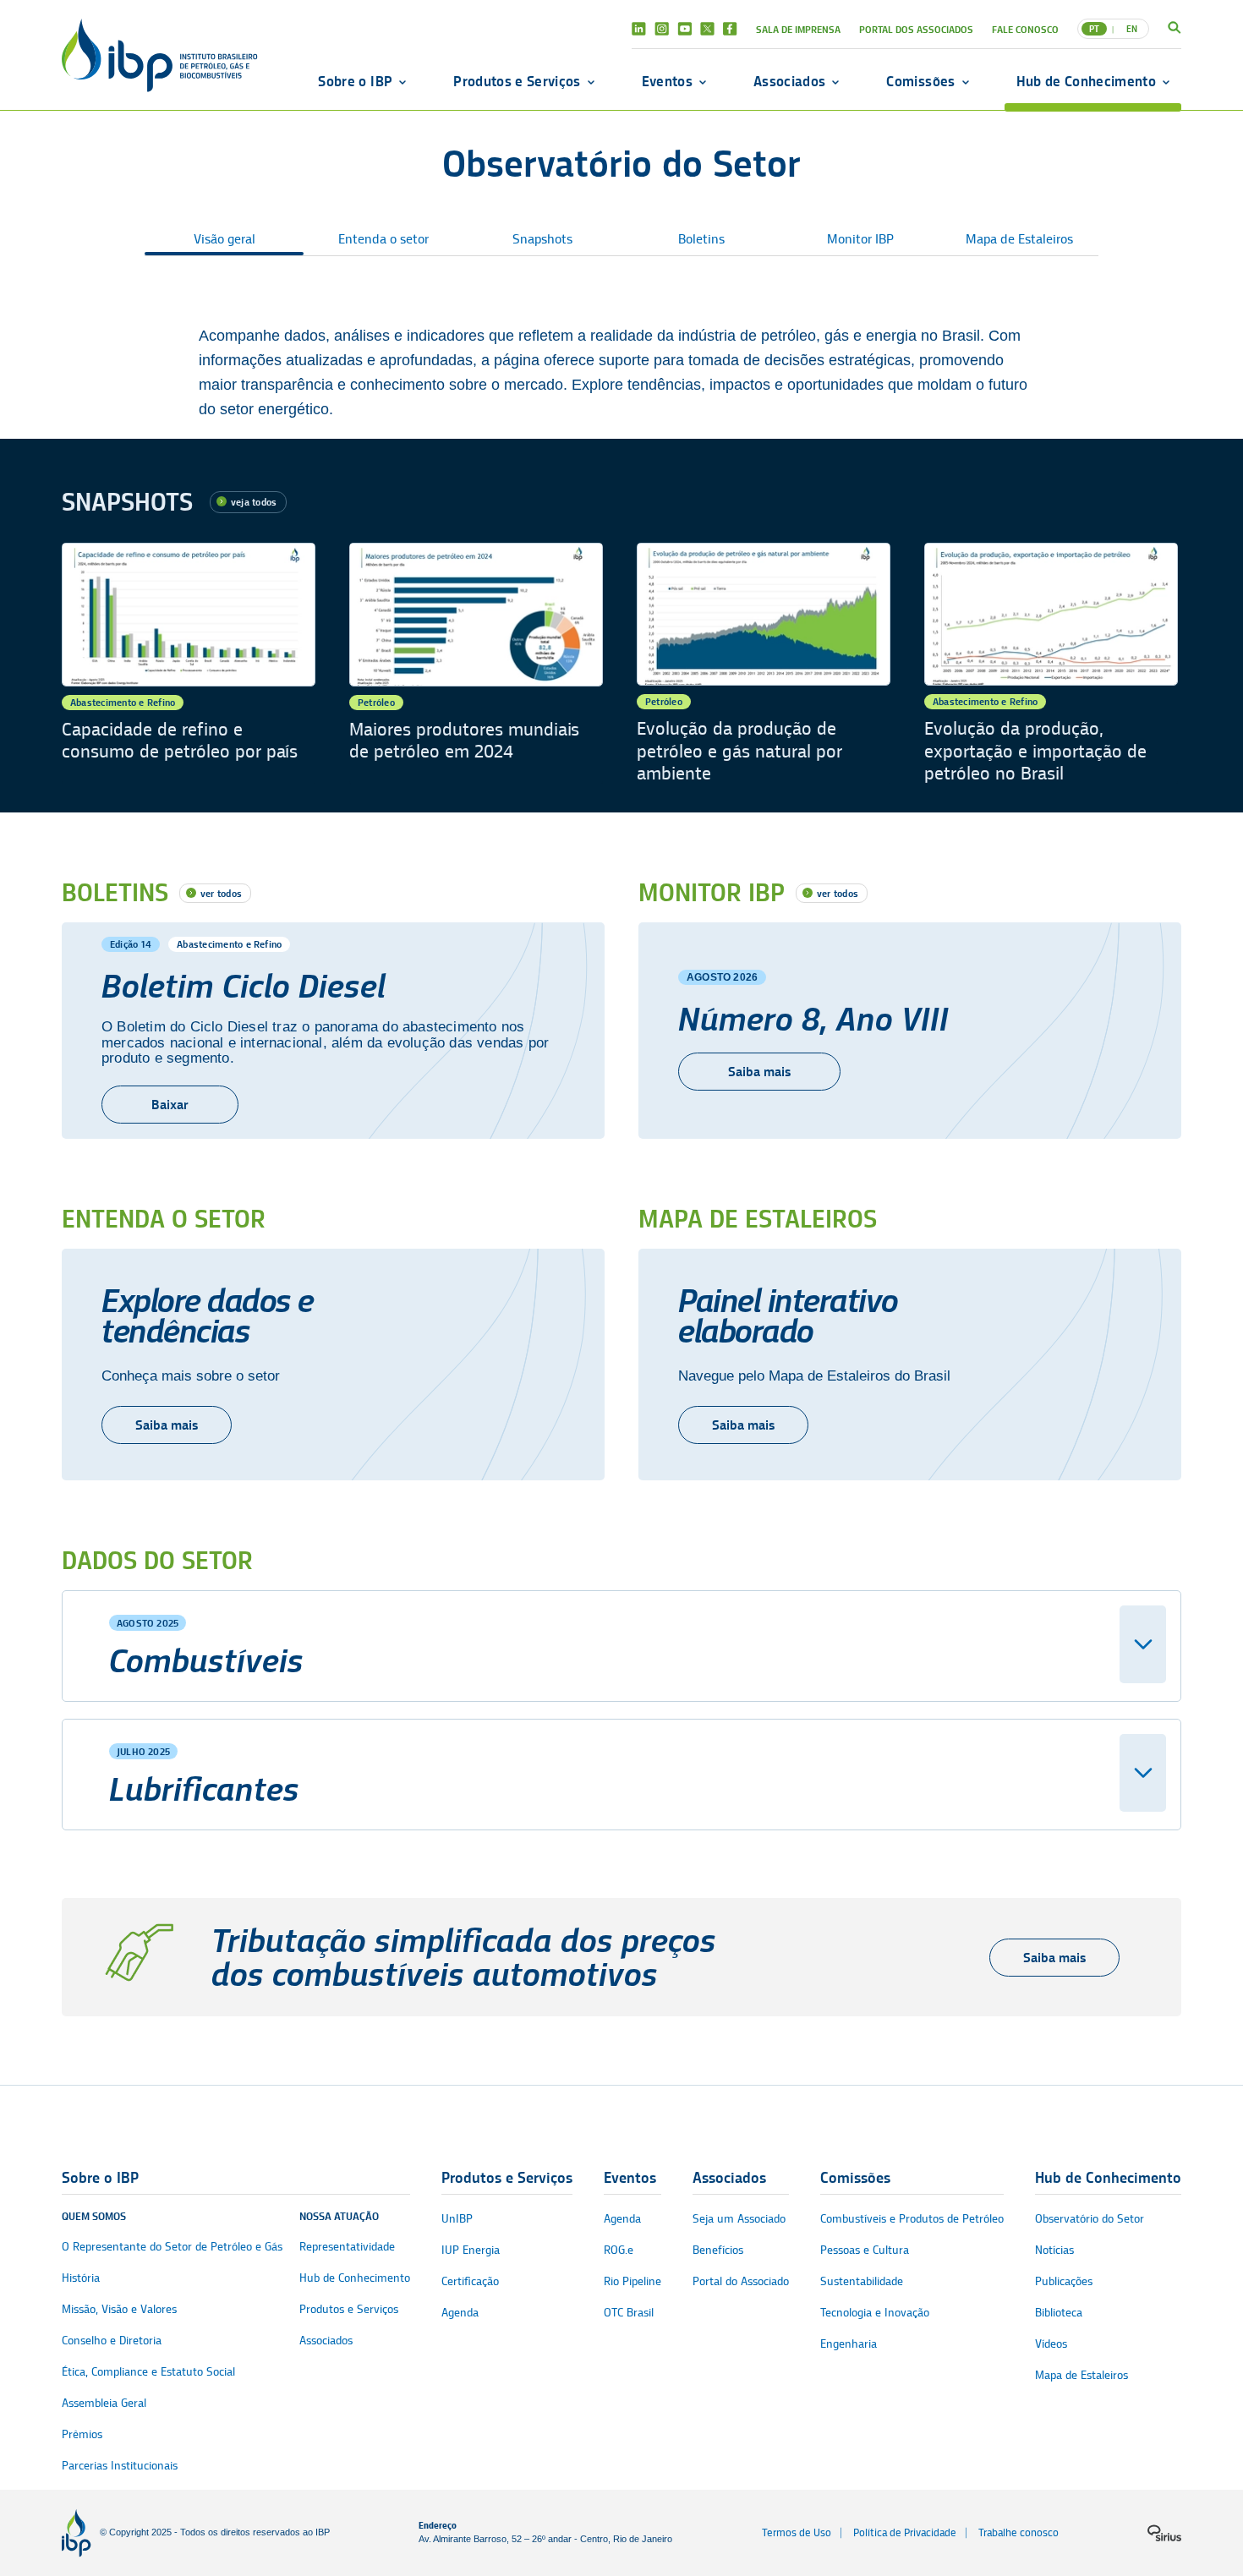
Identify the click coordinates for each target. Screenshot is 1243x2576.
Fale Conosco (1025, 29)
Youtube (684, 29)
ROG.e (619, 2250)
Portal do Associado (741, 2281)
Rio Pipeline (632, 2281)
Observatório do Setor (1090, 2219)
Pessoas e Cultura (865, 2250)
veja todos (254, 502)
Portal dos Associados (916, 29)
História (81, 2278)
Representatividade (347, 2247)
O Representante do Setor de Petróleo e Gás (172, 2247)
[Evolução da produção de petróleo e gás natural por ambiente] (764, 664)
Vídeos (1051, 2344)
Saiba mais (759, 1072)
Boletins (701, 239)
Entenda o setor (383, 239)
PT (1094, 29)
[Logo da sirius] (1164, 2533)
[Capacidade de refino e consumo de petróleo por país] (189, 664)
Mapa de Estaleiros (1019, 239)
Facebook (730, 29)
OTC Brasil (629, 2313)
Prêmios (82, 2434)
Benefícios (718, 2250)
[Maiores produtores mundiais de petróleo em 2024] (476, 664)
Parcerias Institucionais (120, 2466)
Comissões (920, 81)
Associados (789, 81)
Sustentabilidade (862, 2281)
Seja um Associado (739, 2219)
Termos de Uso (797, 2532)
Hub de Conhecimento (1086, 81)
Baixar (170, 1105)
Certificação (470, 2281)
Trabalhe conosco (1018, 2532)
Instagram (662, 29)
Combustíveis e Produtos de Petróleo (912, 2219)
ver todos (221, 893)
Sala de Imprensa (798, 29)
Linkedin (639, 29)
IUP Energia (471, 2250)
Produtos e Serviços (517, 81)
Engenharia (849, 2344)
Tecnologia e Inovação (875, 2313)
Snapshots (542, 239)
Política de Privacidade (905, 2532)
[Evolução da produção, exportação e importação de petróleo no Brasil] (1051, 664)
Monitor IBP (860, 239)
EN (1132, 29)
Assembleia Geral (104, 2403)
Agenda (460, 2313)
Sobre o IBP (355, 81)
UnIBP (457, 2219)
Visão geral (225, 239)
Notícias (1054, 2250)
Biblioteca (1059, 2313)
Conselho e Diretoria (112, 2341)
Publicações (1064, 2281)
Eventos (667, 81)
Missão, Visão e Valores (119, 2309)
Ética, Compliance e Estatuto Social (148, 2372)
